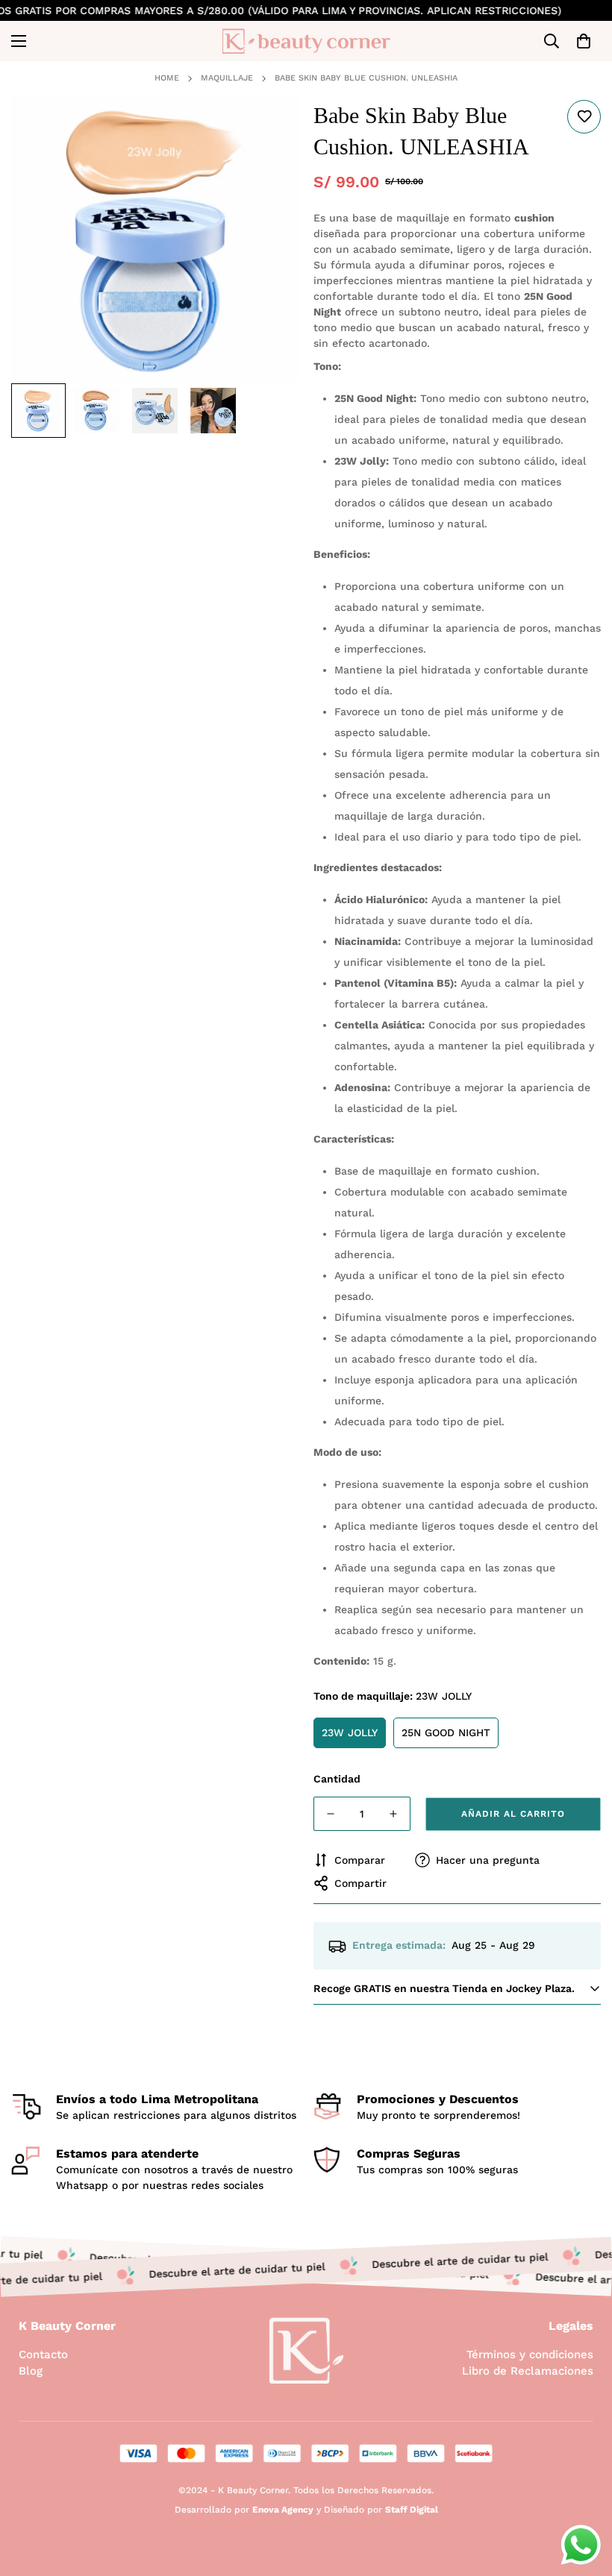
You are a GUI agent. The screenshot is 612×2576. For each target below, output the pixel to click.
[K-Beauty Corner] (306, 41)
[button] (584, 41)
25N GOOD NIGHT (446, 1732)
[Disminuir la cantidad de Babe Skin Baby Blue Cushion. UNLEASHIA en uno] (331, 1814)
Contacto (43, 2354)
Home (167, 78)
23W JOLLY (350, 1732)
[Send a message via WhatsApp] (581, 2545)
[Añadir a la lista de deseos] (584, 117)
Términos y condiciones (530, 2354)
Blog (31, 2371)
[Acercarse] (267, 128)
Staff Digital (412, 2510)
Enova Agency (283, 2510)
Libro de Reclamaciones (528, 2371)
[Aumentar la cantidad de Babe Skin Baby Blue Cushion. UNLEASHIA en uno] (393, 1814)
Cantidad (337, 1779)
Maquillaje (227, 78)
